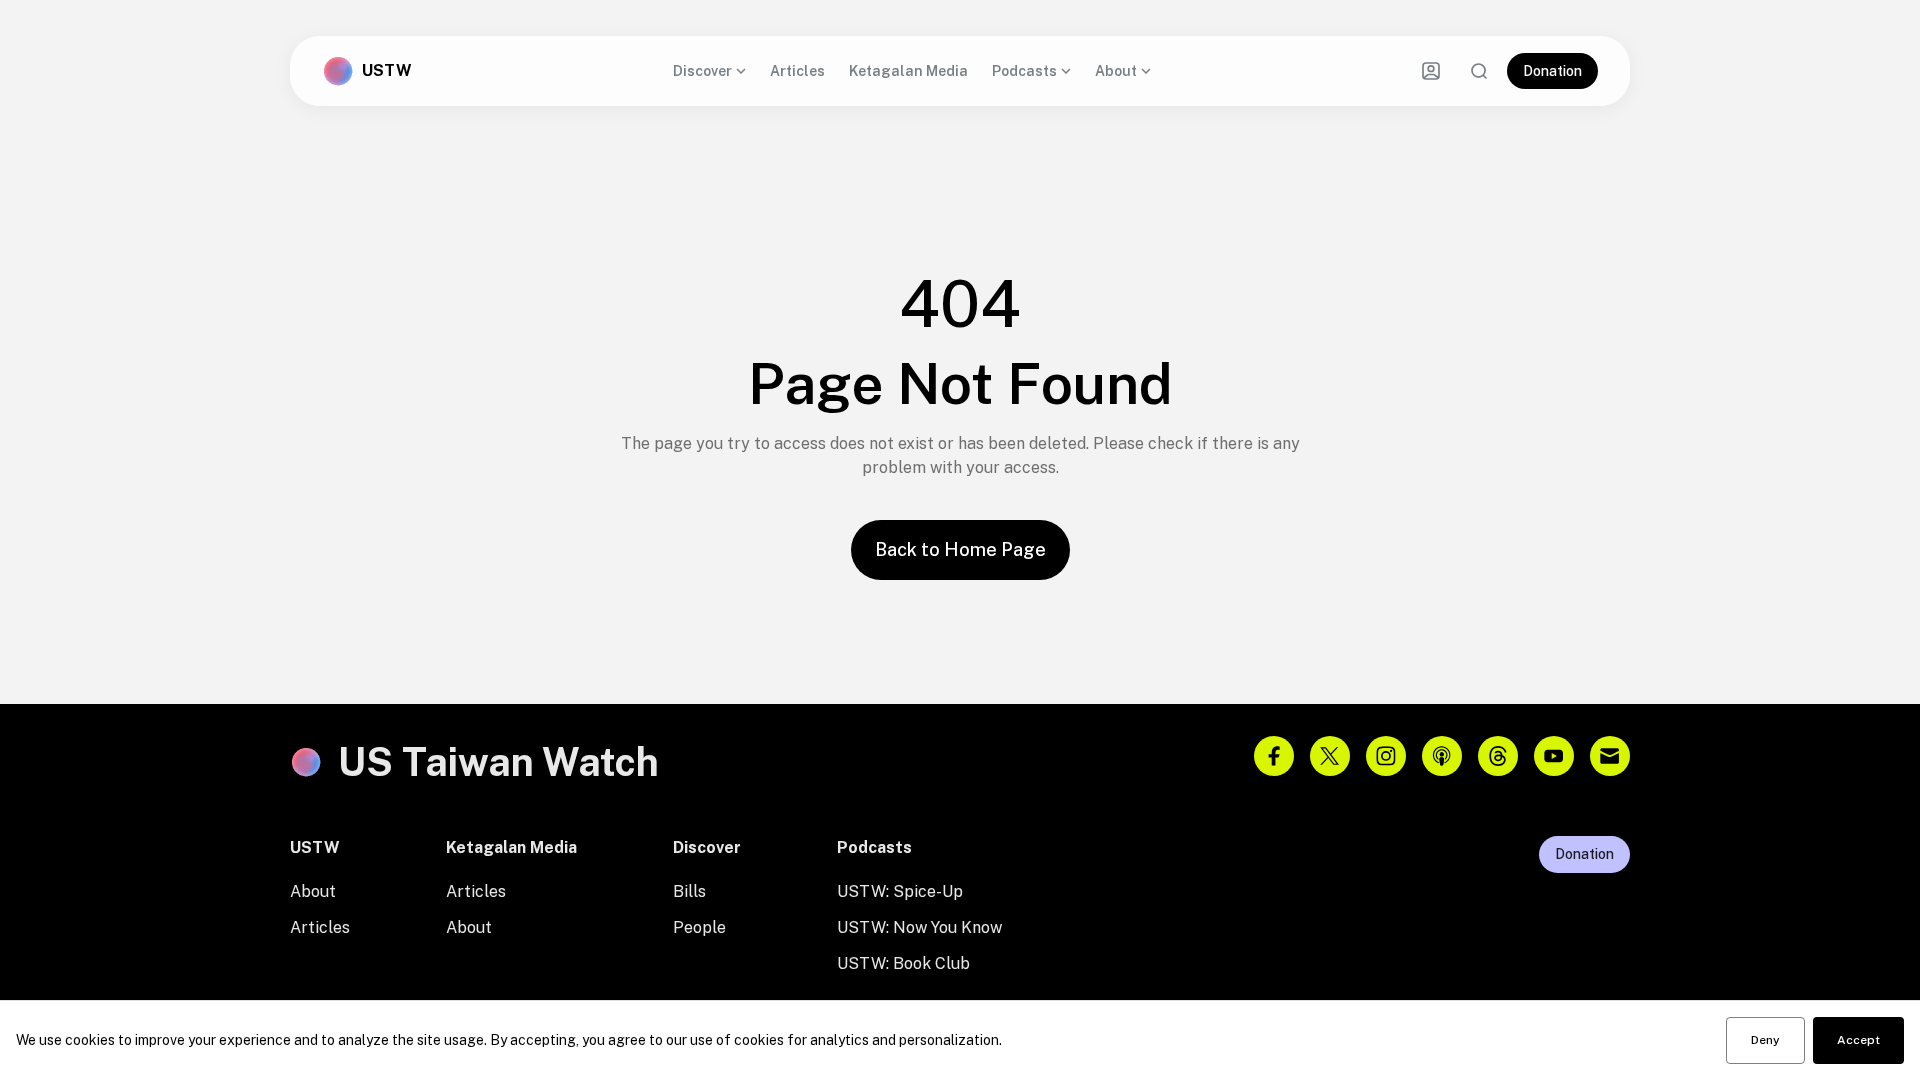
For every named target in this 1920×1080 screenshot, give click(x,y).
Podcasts (1024, 71)
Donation (1552, 71)
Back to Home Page (960, 549)
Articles (797, 71)
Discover (702, 71)
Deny (1765, 1040)
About (1116, 71)
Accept (1858, 1040)
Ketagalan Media (908, 71)
